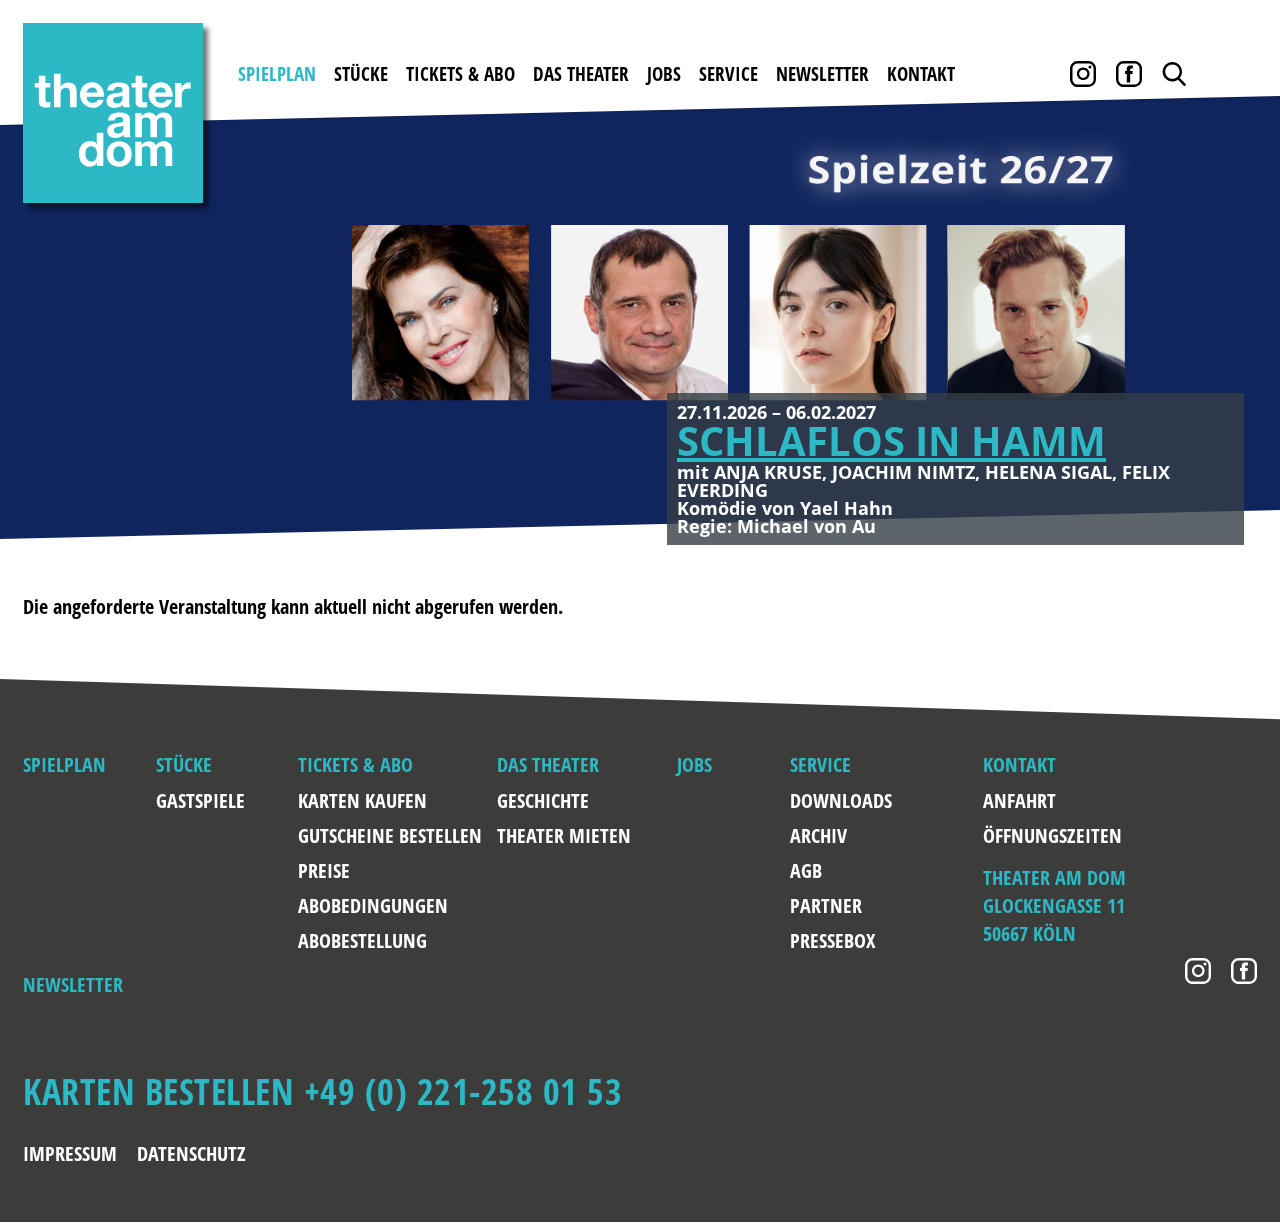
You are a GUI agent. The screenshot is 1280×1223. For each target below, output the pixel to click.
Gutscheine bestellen (390, 835)
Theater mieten (564, 835)
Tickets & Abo (460, 74)
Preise (324, 870)
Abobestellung (362, 940)
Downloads (837, 800)
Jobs (664, 74)
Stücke (361, 74)
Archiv (818, 835)
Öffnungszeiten (1002, 835)
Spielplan (277, 74)
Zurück (50, 333)
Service (728, 74)
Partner (826, 905)
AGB (806, 870)
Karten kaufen (362, 800)
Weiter (1230, 333)
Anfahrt (1002, 800)
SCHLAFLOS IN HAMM (891, 440)
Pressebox (832, 940)
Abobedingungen (373, 905)
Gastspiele (200, 800)
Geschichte (543, 800)
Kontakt (921, 74)
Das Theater (581, 74)
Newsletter (822, 74)
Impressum (70, 1153)
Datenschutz (191, 1153)
